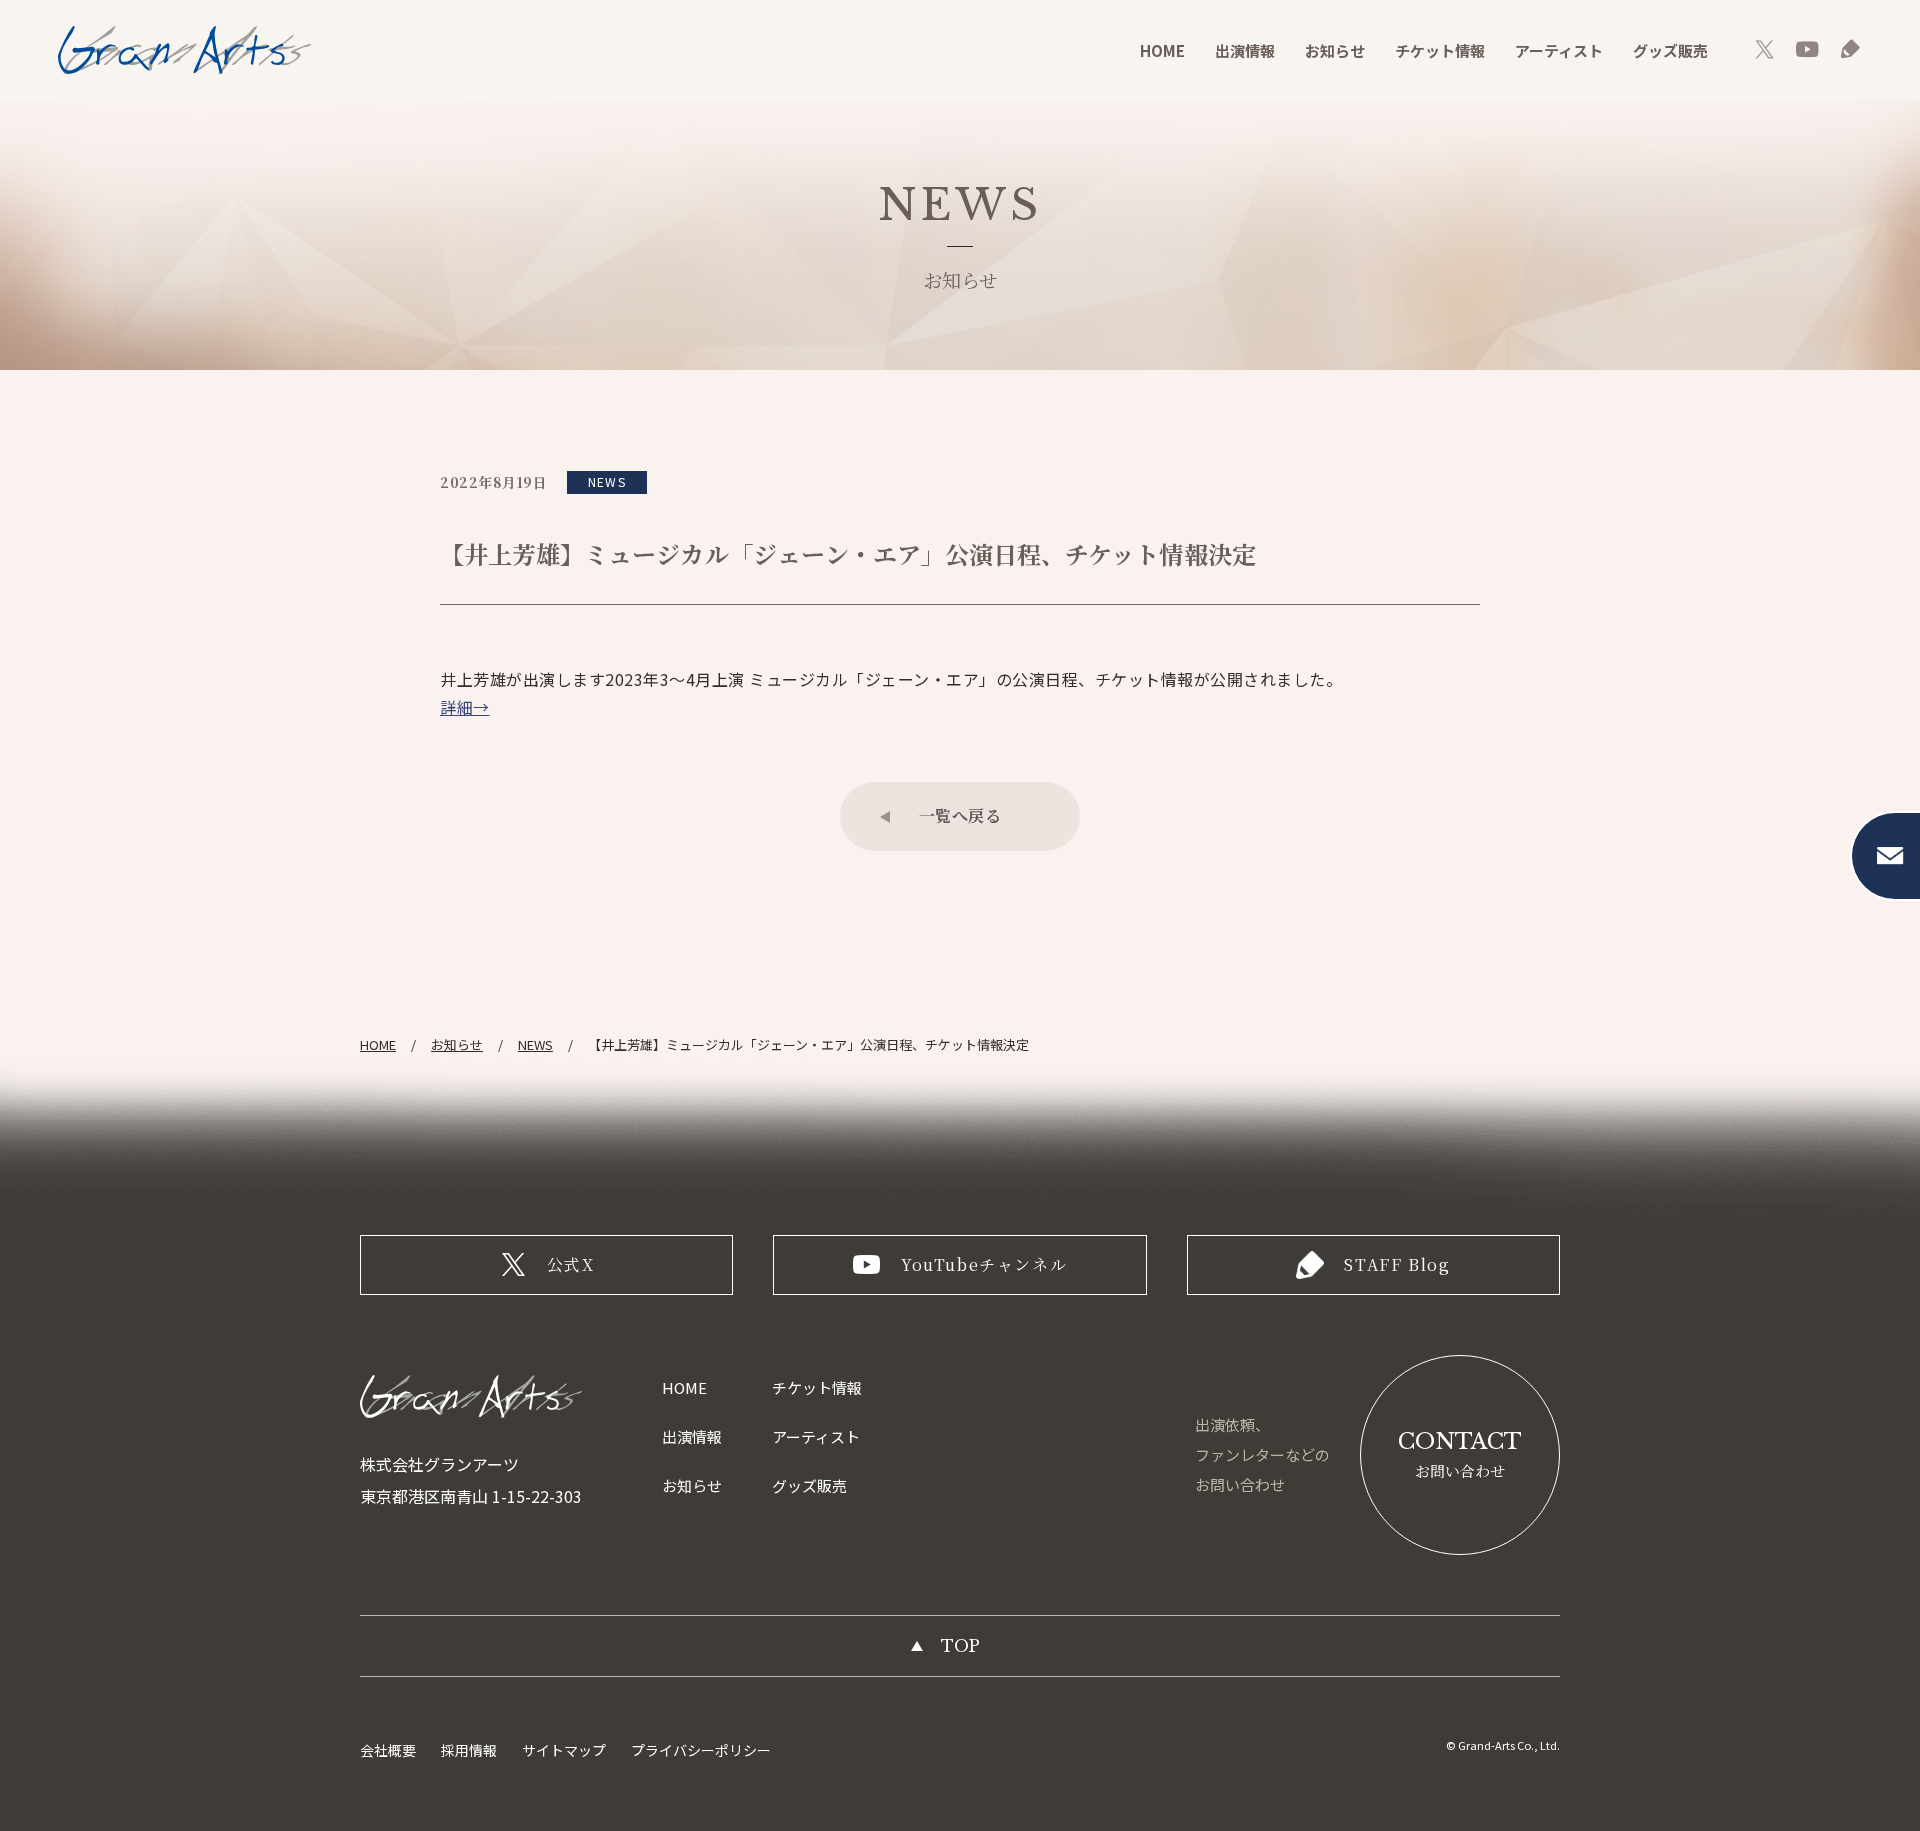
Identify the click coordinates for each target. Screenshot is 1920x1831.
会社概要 (388, 1750)
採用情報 (469, 1750)
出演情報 (1245, 50)
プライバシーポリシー (701, 1750)
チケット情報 (1440, 50)
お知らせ (1335, 50)
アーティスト (1559, 50)
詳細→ (465, 707)
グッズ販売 (1670, 50)
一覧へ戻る (960, 815)
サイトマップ (564, 1750)
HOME (1162, 50)
